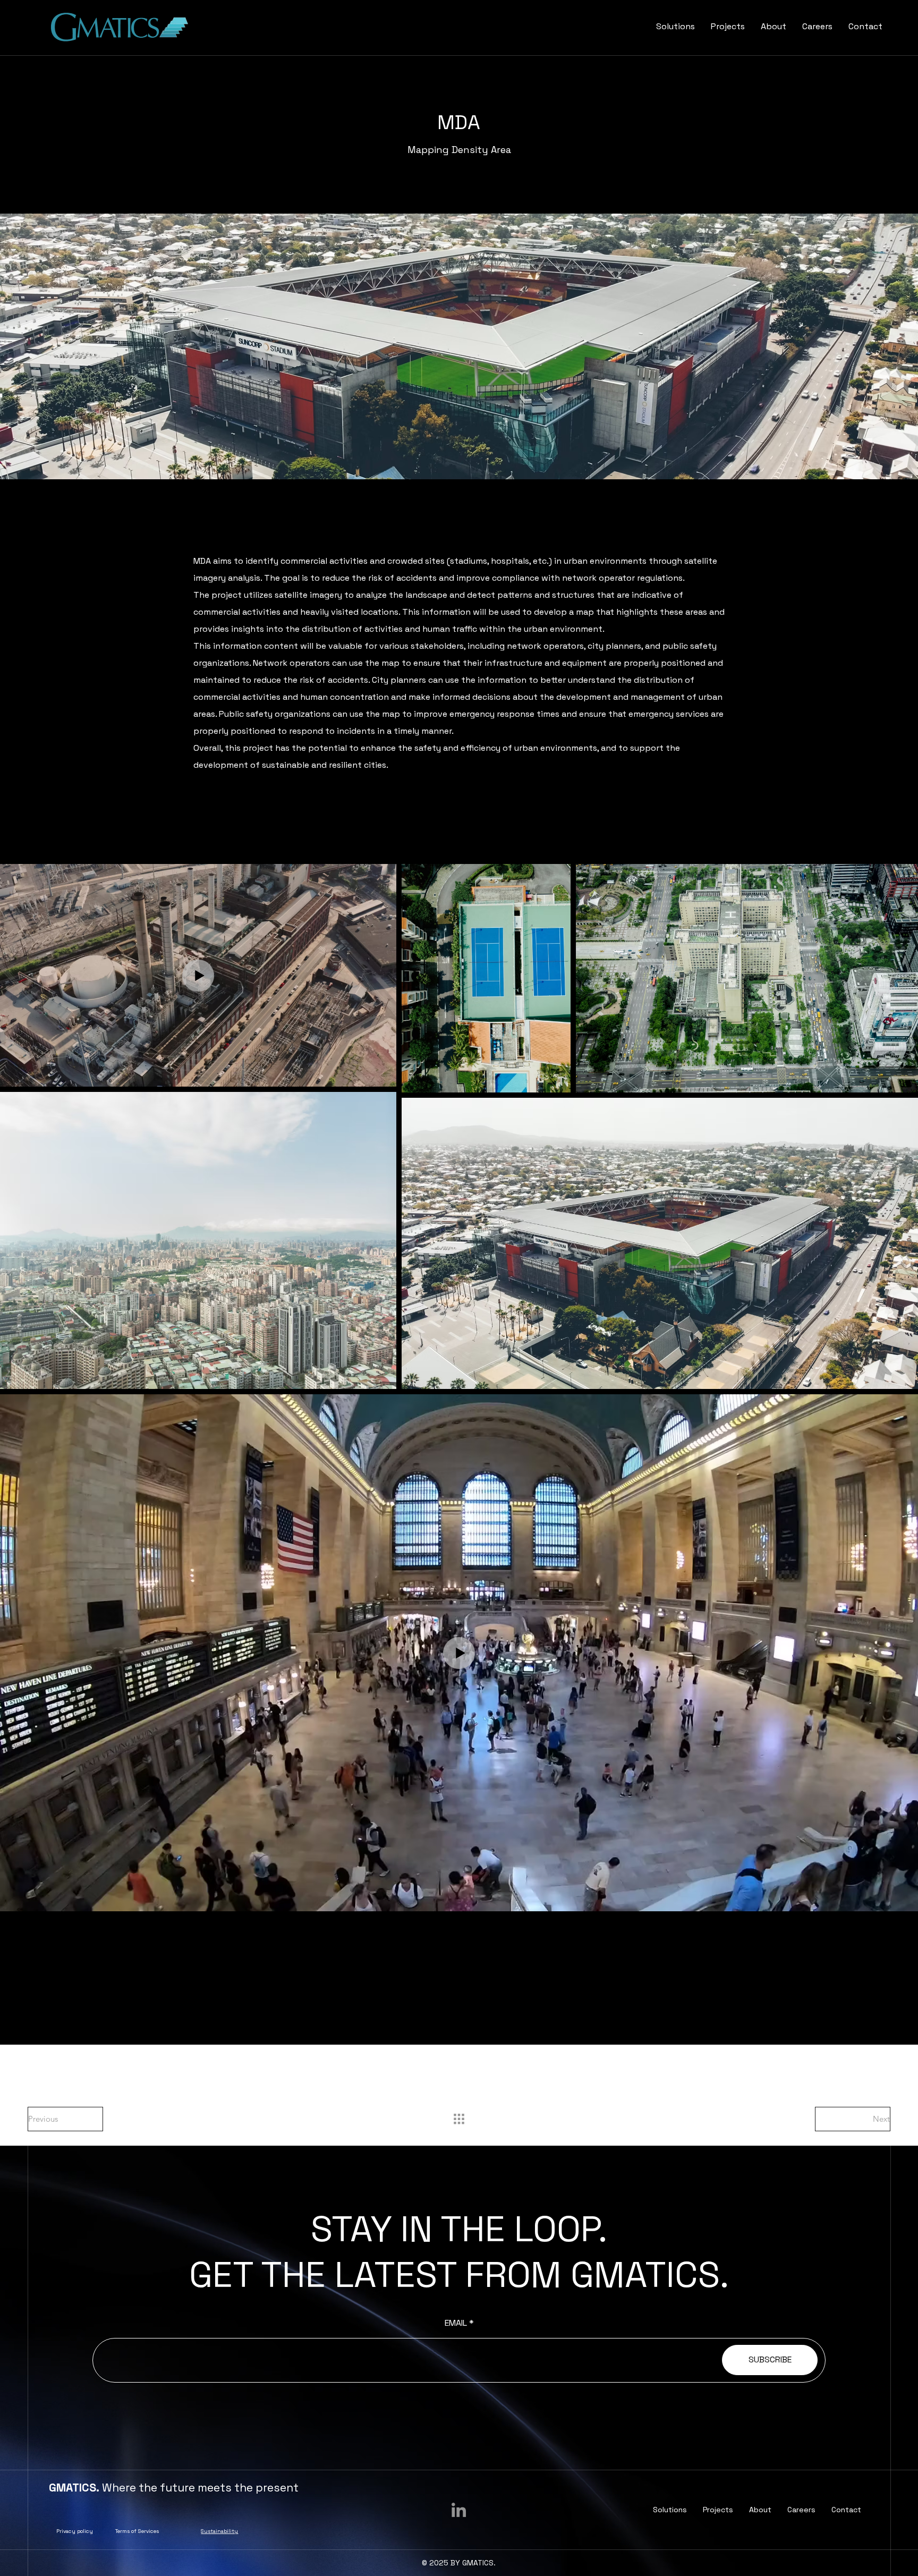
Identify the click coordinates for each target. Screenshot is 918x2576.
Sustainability (219, 2531)
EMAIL (456, 2323)
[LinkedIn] (459, 2510)
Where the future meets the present (174, 2488)
